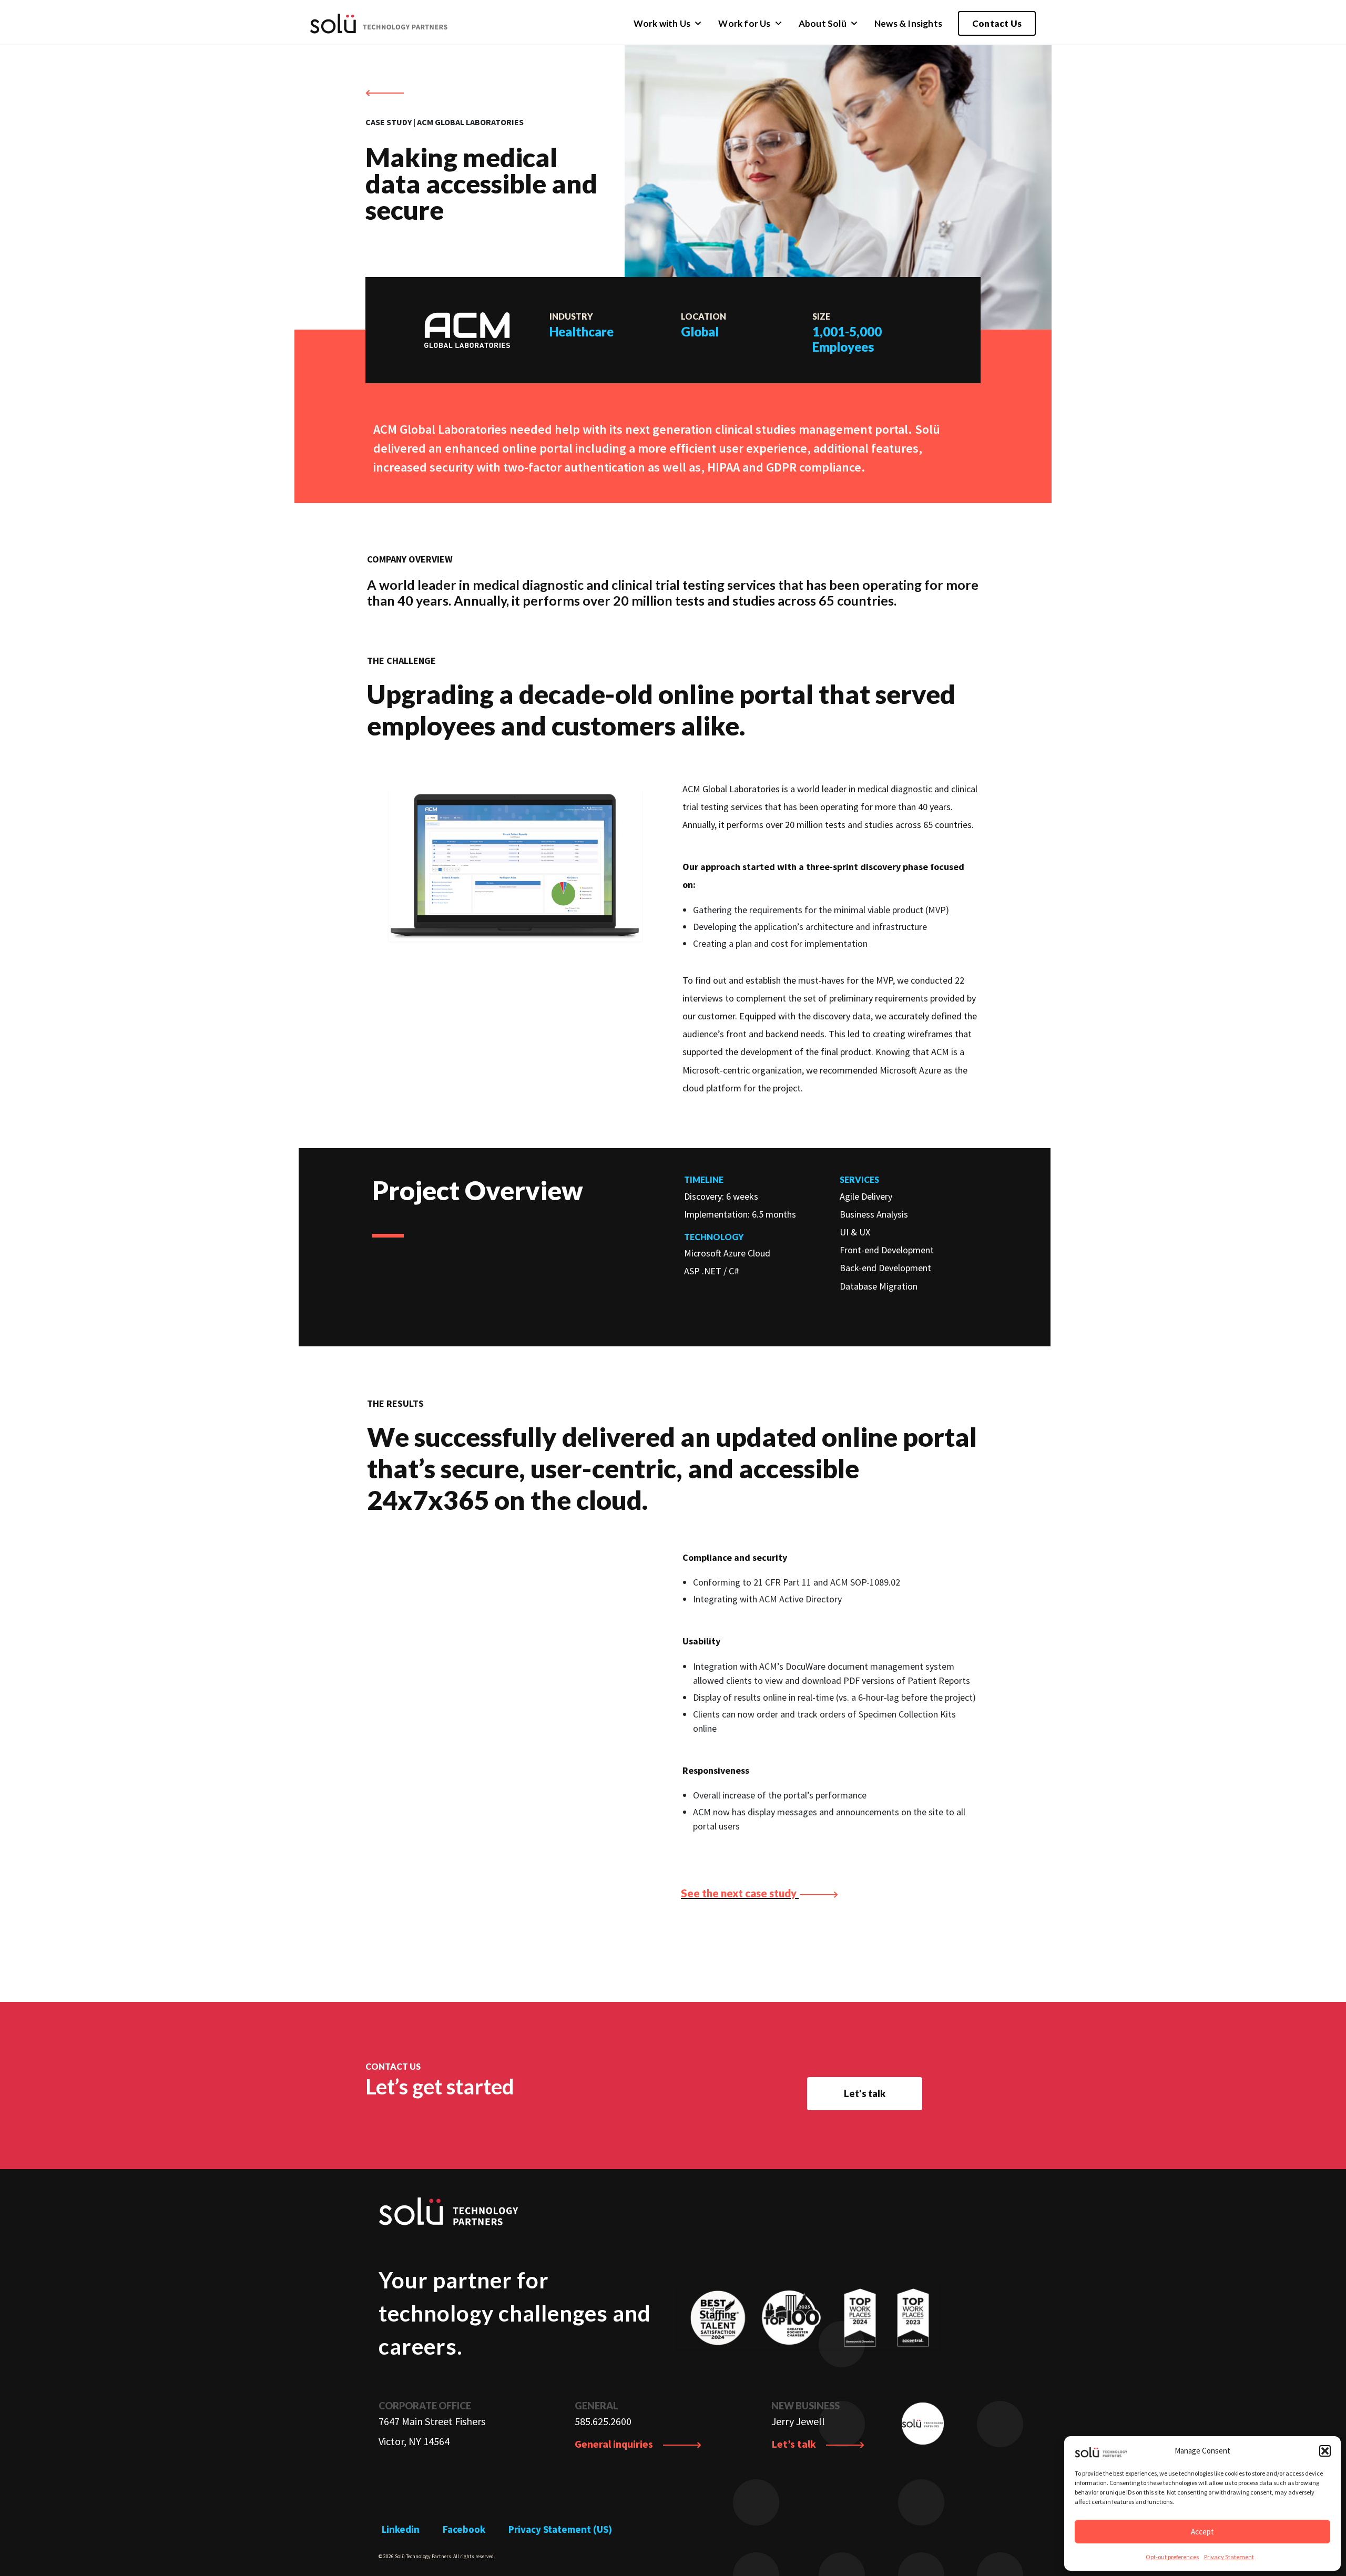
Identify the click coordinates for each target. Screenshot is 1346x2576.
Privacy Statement (1229, 2557)
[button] (1325, 2451)
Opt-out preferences (1172, 2557)
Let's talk (865, 2093)
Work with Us (662, 23)
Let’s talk (795, 2444)
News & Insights (908, 23)
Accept (1202, 2532)
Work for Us (744, 23)
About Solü (823, 23)
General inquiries (615, 2444)
